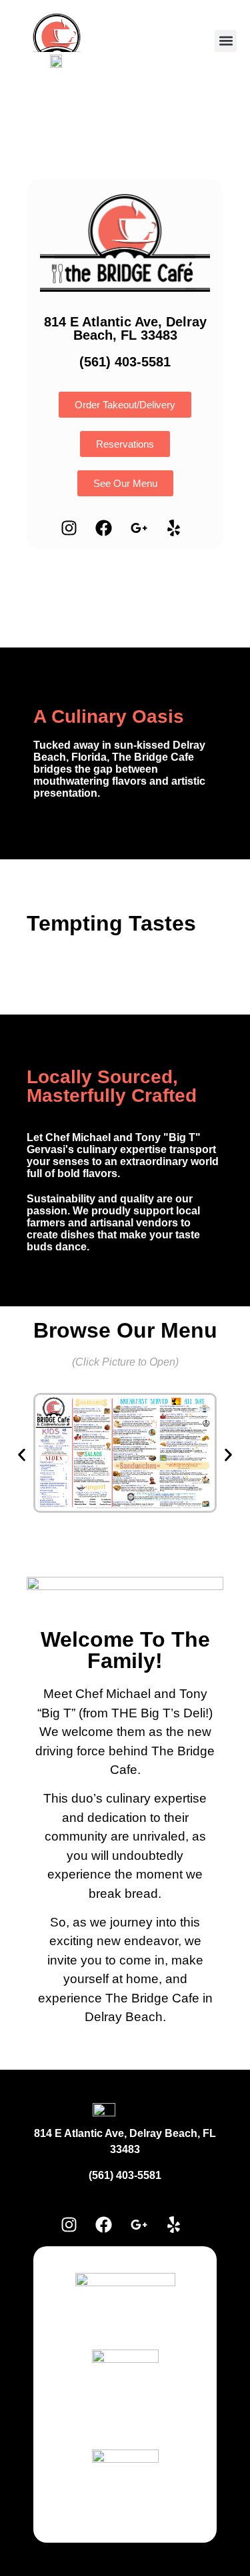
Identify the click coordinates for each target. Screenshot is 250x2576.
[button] (226, 41)
